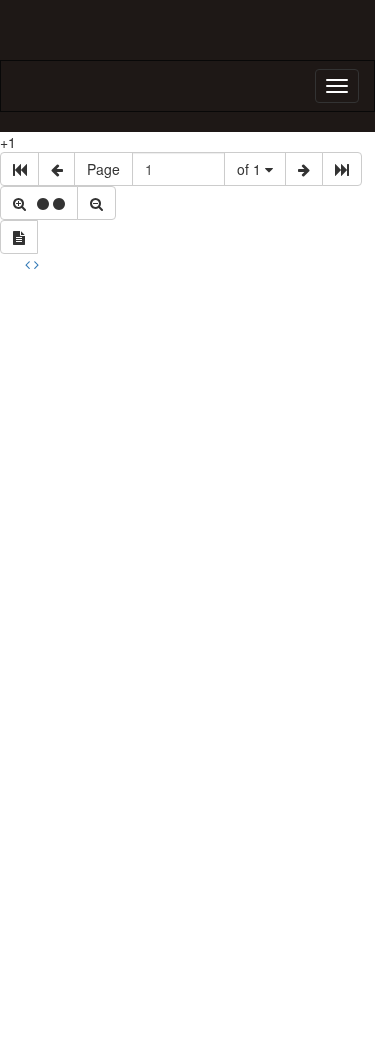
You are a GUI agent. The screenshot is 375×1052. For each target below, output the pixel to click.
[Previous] (29, 264)
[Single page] (19, 237)
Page (103, 169)
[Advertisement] (187, 471)
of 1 (251, 169)
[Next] (36, 264)
